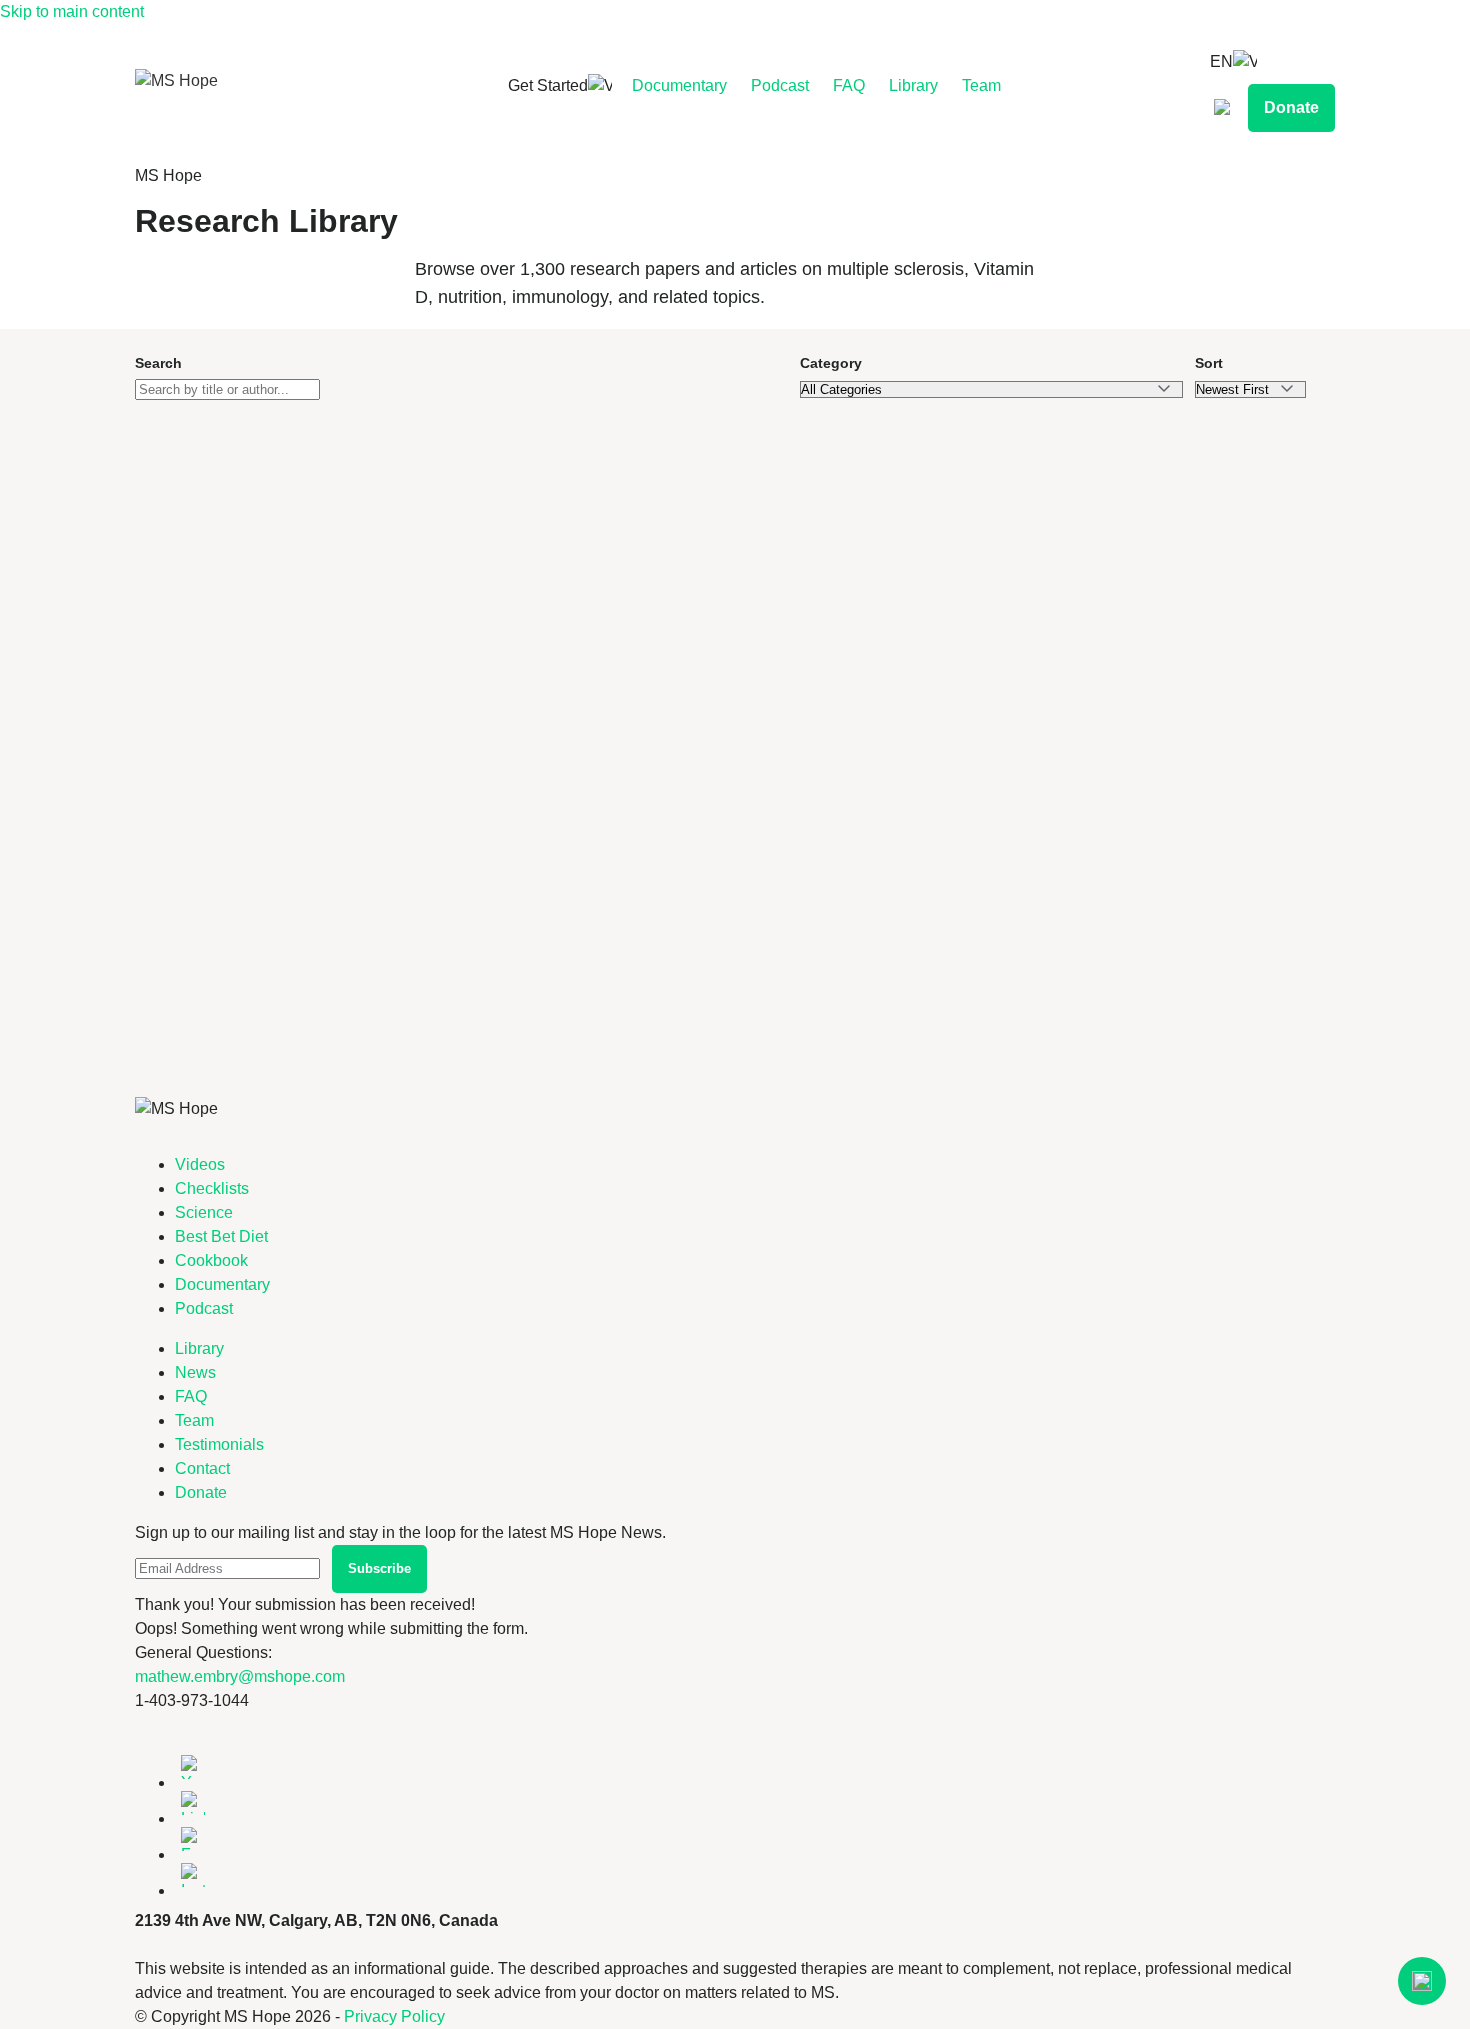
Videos (200, 1164)
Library (913, 85)
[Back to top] (1422, 1981)
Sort (1209, 363)
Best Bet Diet (221, 1236)
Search (158, 363)
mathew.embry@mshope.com (240, 1676)
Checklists (212, 1188)
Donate (1291, 107)
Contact (202, 1468)
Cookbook (211, 1260)
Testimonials (219, 1444)
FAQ (849, 85)
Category (831, 363)
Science (204, 1212)
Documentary (679, 85)
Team (981, 85)
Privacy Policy (394, 2016)
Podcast (780, 85)
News (195, 1372)
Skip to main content (72, 11)
